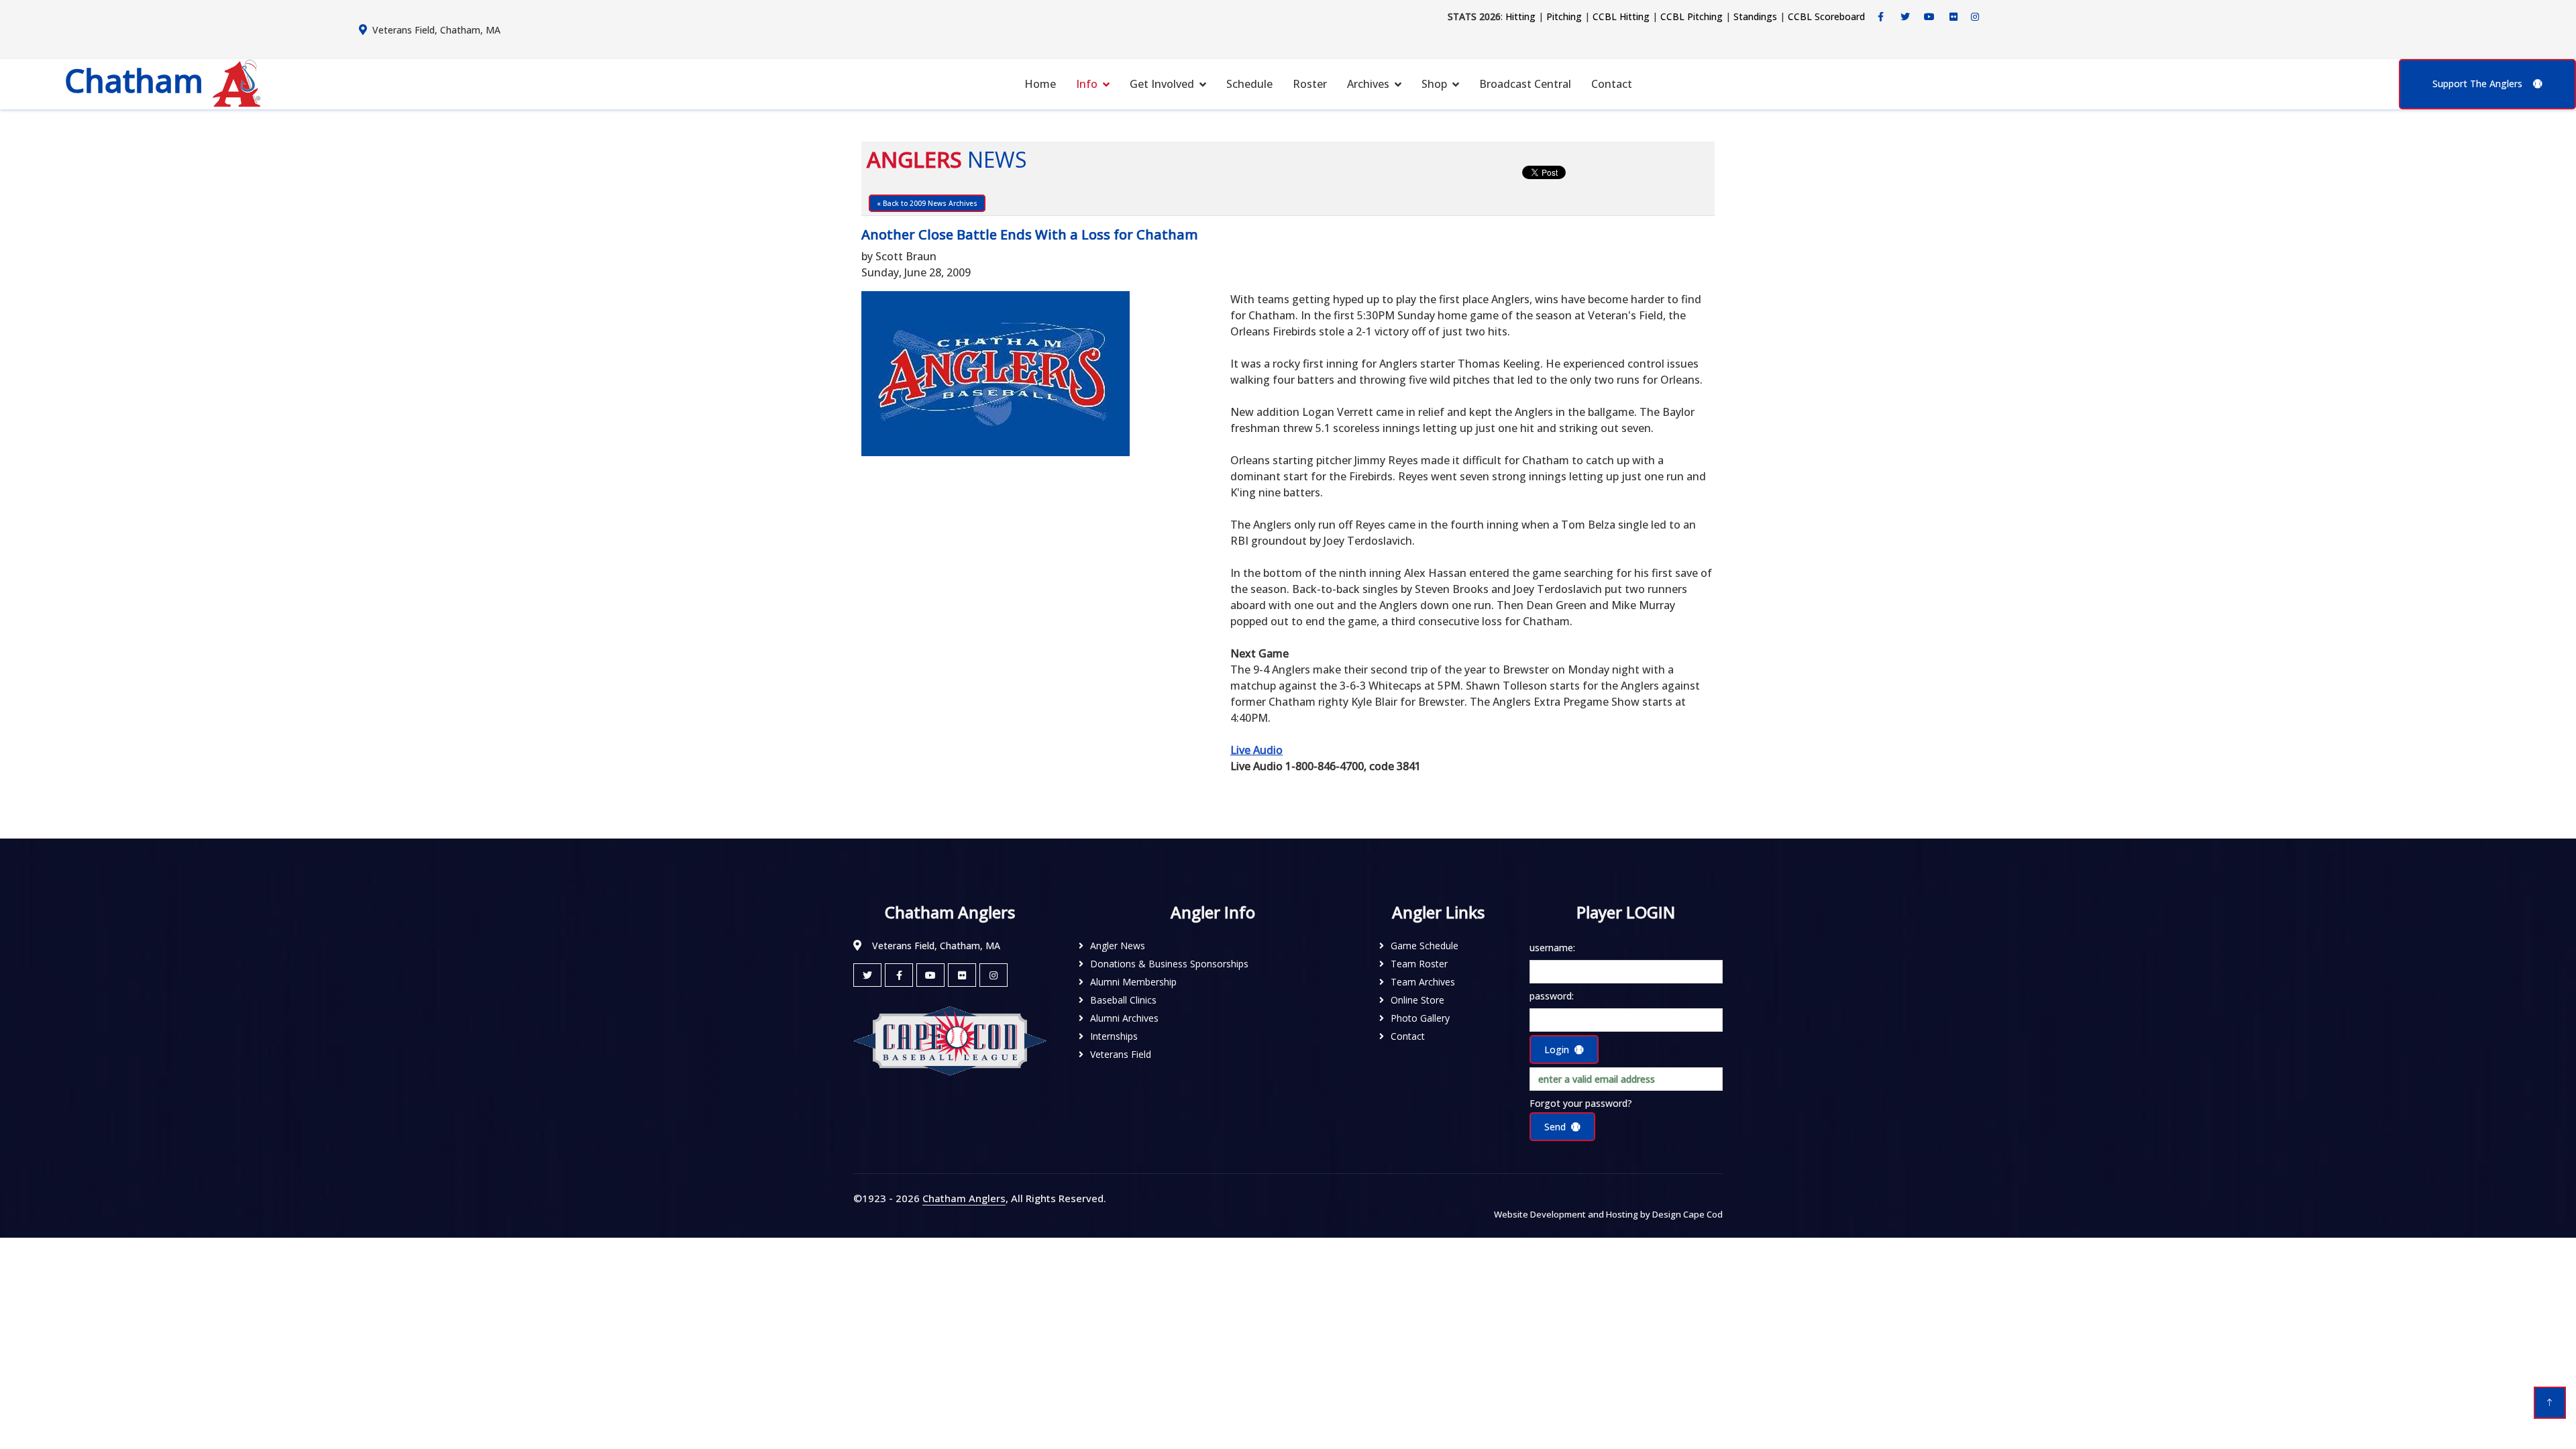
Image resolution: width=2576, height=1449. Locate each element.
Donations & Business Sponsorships (1169, 964)
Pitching (1564, 16)
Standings (1755, 16)
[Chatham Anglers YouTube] (930, 975)
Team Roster (1419, 964)
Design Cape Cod (1687, 1214)
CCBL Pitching (1692, 16)
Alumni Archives (1124, 1018)
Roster (1310, 84)
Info (1087, 84)
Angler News (1118, 946)
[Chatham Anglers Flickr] (1953, 17)
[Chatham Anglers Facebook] (1881, 17)
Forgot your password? (1581, 1103)
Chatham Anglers (964, 1198)
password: (1552, 996)
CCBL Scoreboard (1826, 16)
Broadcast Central (1525, 84)
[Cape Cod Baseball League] (950, 1040)
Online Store (1417, 1000)
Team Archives (1423, 982)
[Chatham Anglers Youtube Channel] (1929, 17)
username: (1552, 948)
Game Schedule (1425, 946)
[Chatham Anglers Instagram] (1975, 17)
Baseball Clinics (1123, 1000)
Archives (1368, 84)
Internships (1114, 1036)
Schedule (1249, 84)
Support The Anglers (2477, 84)
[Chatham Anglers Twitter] (1905, 17)
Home (1040, 84)
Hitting (1520, 16)
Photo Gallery (1420, 1018)
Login (1557, 1050)
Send (1555, 1127)
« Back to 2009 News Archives (927, 203)
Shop (1434, 84)
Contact (1612, 84)
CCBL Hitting (1621, 16)
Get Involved (1162, 84)
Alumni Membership (1133, 982)
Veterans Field (1121, 1054)
